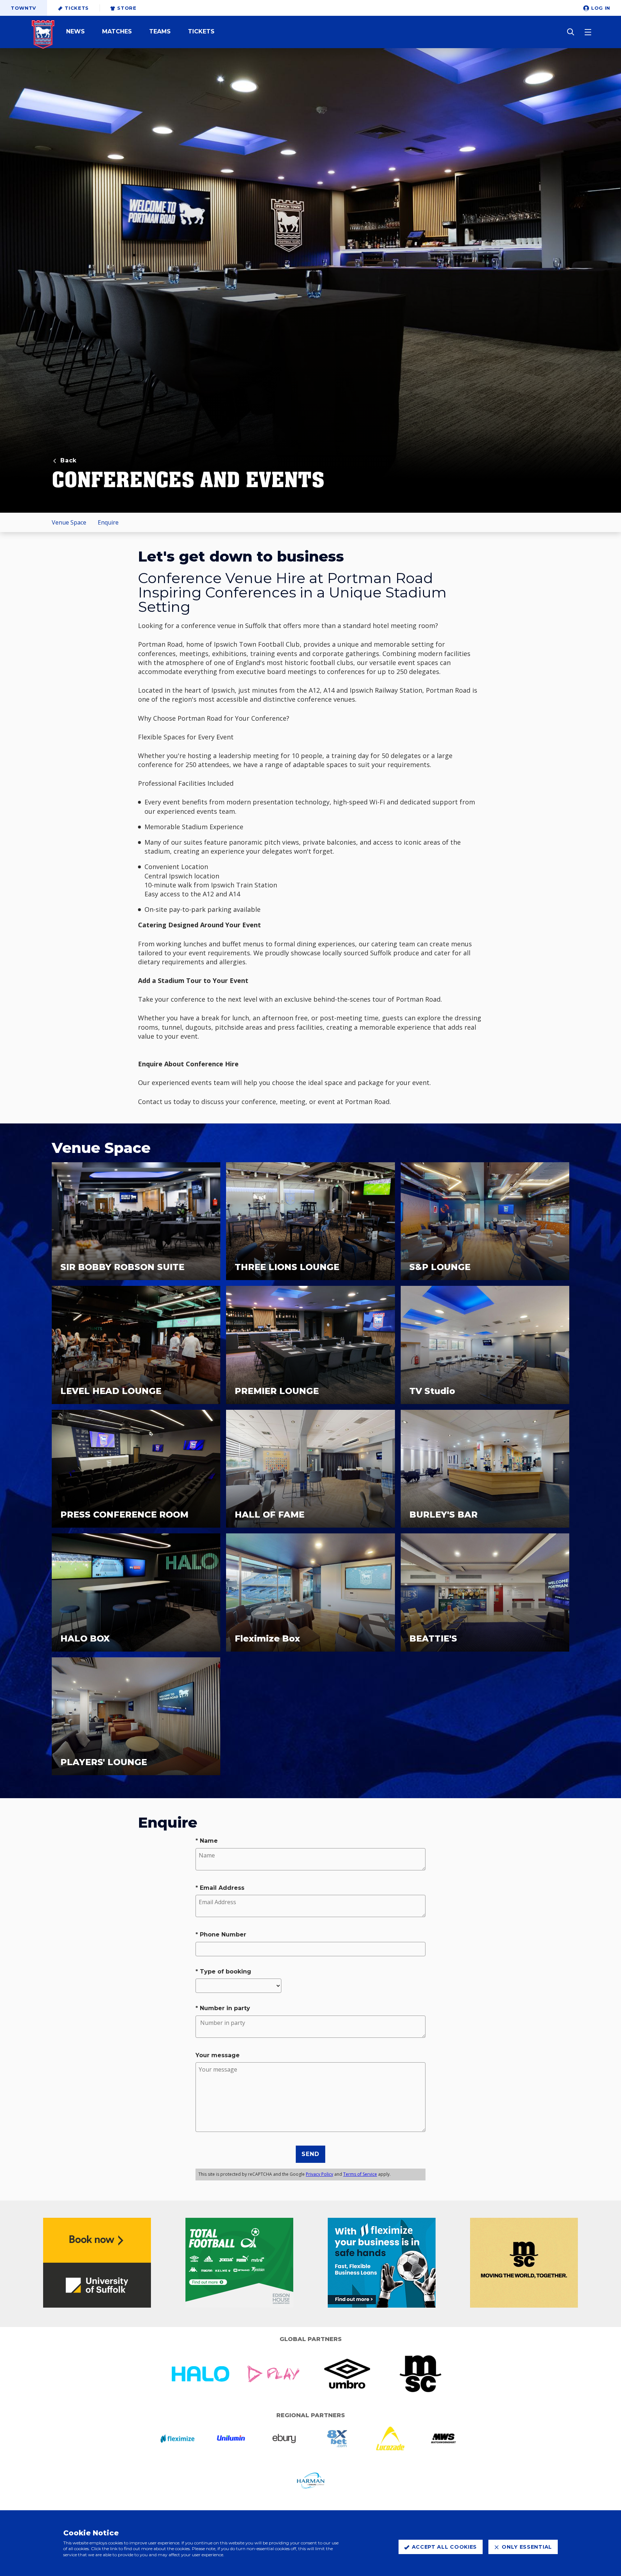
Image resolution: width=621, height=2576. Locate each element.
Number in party (225, 2008)
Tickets (77, 8)
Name (209, 1841)
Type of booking (226, 1972)
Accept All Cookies (445, 2547)
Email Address (222, 1888)
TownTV (24, 8)
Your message (218, 2055)
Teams (160, 32)
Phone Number (223, 1935)
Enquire (108, 522)
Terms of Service (360, 2174)
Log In (601, 8)
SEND (310, 2154)
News (75, 32)
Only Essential (527, 2547)
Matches (117, 32)
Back (68, 460)
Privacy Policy (319, 2174)
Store (127, 8)
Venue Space (69, 522)
